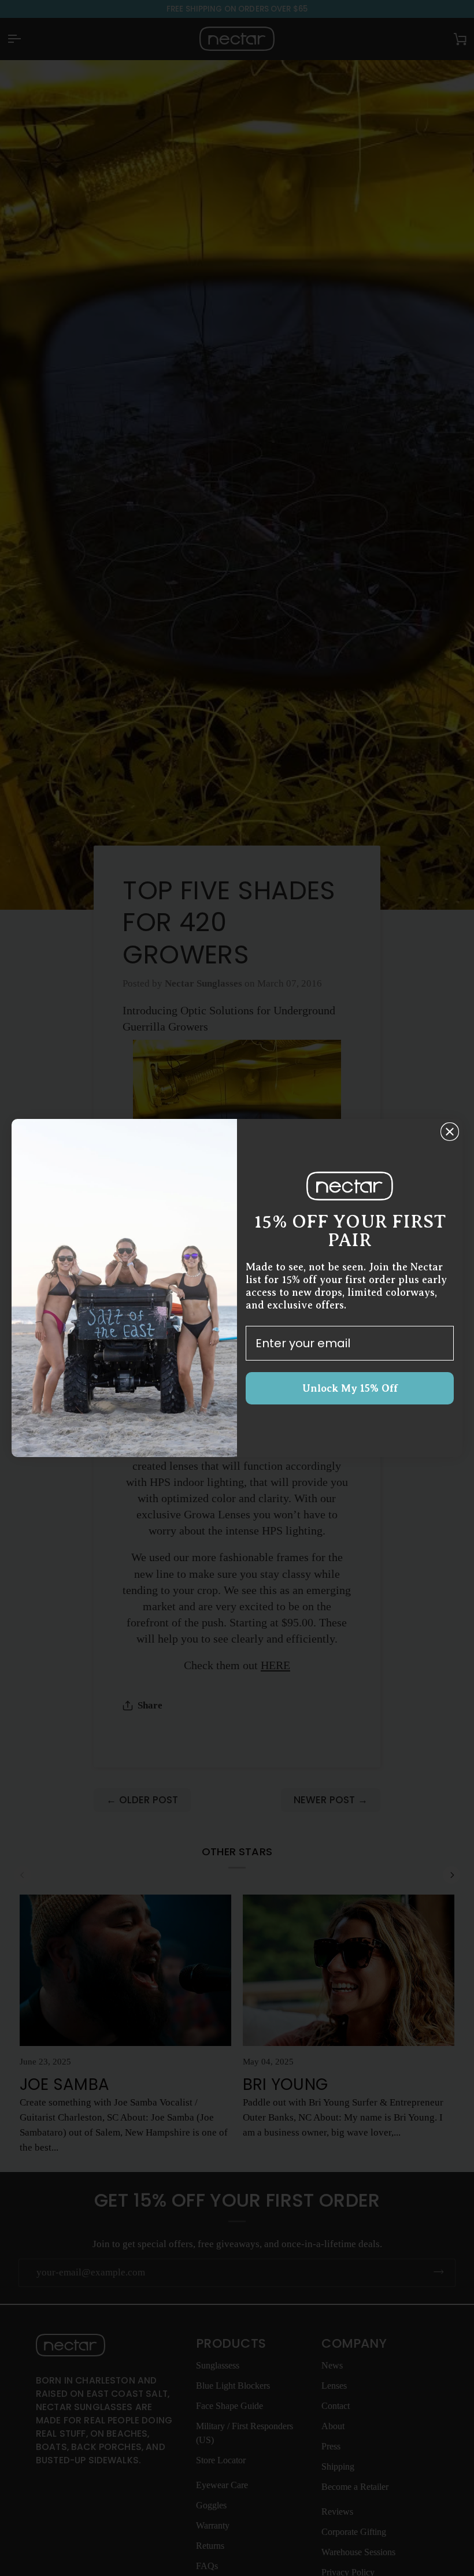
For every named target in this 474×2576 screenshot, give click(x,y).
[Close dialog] (450, 1132)
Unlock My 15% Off (350, 1388)
